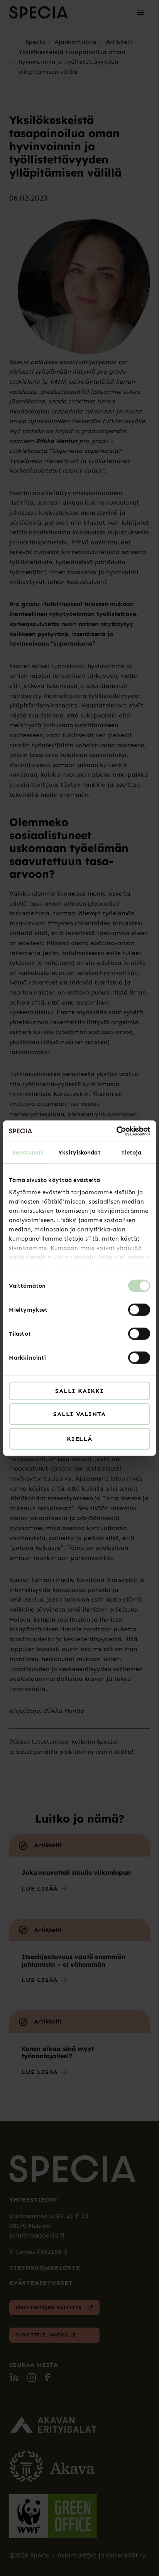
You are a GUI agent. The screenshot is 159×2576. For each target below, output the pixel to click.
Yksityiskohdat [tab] (79, 1153)
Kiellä (79, 1439)
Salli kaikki (79, 1391)
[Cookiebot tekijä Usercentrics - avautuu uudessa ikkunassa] (116, 1131)
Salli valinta (79, 1414)
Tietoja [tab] (131, 1153)
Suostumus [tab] (28, 1153)
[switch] (139, 1310)
